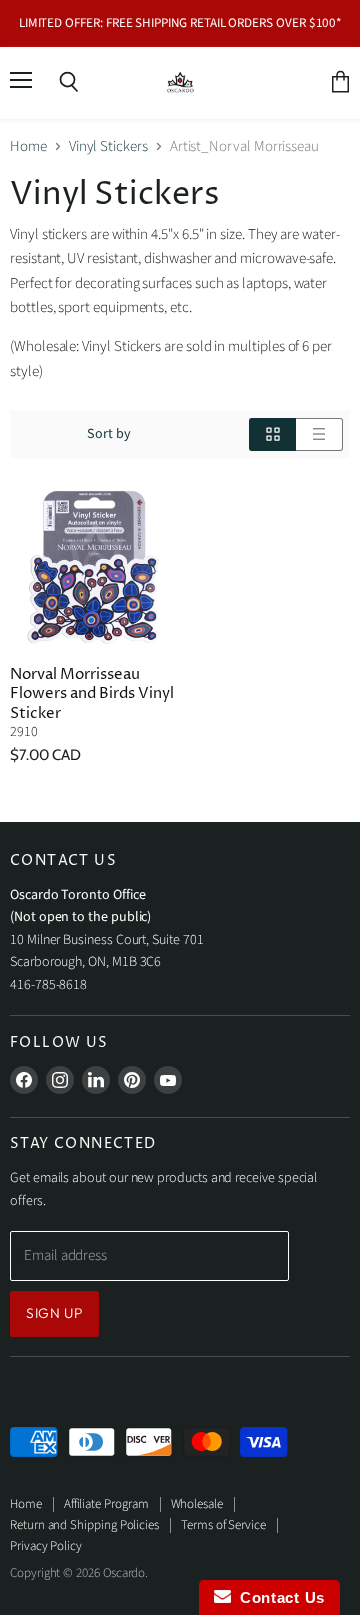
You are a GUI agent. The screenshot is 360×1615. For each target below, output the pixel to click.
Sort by (109, 434)
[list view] (319, 434)
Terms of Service (223, 1525)
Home (28, 146)
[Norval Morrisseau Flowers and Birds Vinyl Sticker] (92, 567)
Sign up (54, 1313)
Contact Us (278, 1597)
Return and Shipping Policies (84, 1525)
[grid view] (272, 434)
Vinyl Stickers (108, 146)
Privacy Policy (46, 1546)
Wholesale (197, 1504)
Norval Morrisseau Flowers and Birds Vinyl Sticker (92, 694)
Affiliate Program (106, 1504)
